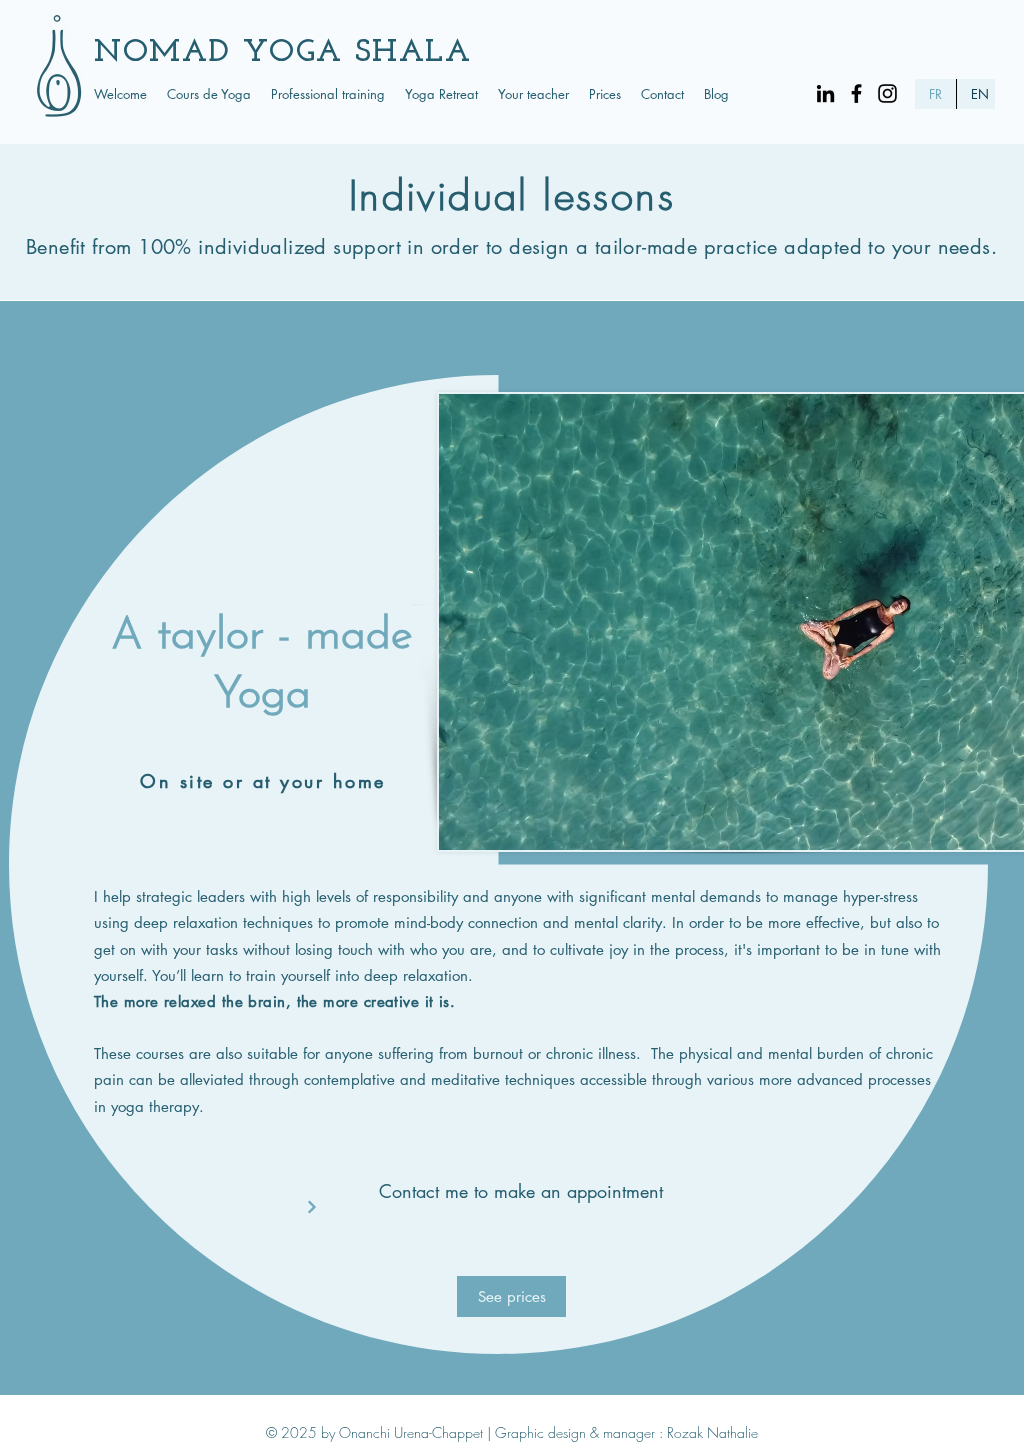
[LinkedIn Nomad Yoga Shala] (825, 93)
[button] (209, 94)
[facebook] (856, 93)
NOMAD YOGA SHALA (283, 53)
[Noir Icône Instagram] (887, 93)
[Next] (311, 1207)
